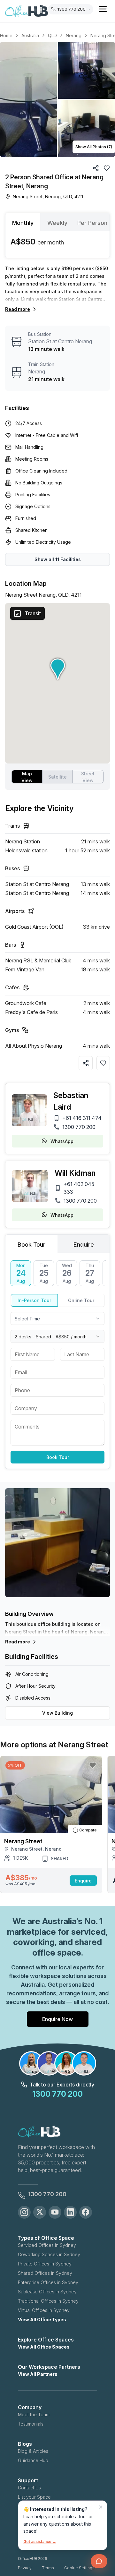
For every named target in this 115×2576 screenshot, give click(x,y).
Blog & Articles (33, 2451)
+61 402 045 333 (79, 1188)
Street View (88, 777)
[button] (57, 99)
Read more (18, 309)
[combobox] (57, 1318)
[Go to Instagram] (24, 2212)
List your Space (34, 2497)
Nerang (74, 35)
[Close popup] (101, 2507)
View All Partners (38, 2374)
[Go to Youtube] (55, 2212)
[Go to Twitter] (40, 2212)
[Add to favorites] (103, 1063)
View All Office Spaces (44, 2347)
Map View (27, 777)
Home (6, 35)
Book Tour (58, 1457)
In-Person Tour (34, 1300)
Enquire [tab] (84, 1245)
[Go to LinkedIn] (70, 2212)
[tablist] (57, 222)
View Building (57, 1713)
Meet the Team (34, 2414)
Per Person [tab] (92, 223)
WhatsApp (62, 1141)
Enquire (83, 1881)
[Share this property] (86, 1063)
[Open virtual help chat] (99, 2561)
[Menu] (103, 9)
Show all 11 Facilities (58, 559)
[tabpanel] (57, 244)
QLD (52, 35)
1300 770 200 (79, 1127)
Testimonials (31, 2424)
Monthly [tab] (23, 223)
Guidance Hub (33, 2460)
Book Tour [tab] (31, 1245)
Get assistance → (40, 2542)
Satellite (57, 777)
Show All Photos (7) (94, 147)
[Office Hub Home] (27, 11)
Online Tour (81, 1300)
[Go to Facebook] (86, 2212)
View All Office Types (42, 2320)
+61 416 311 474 (82, 1118)
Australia (30, 35)
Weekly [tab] (57, 223)
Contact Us (29, 2488)
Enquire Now (57, 2019)
